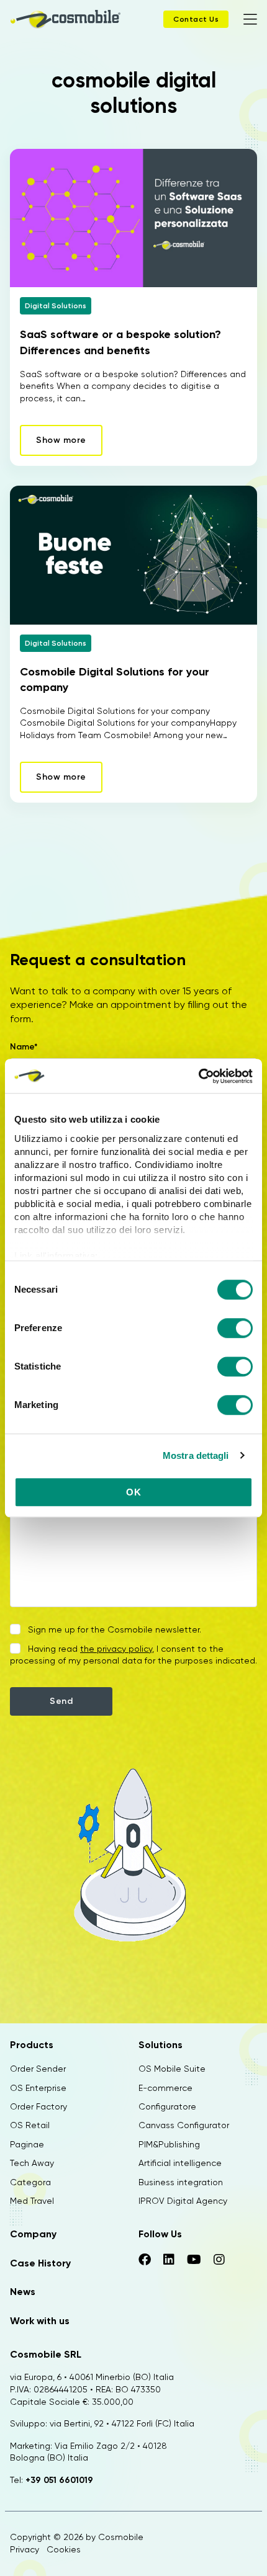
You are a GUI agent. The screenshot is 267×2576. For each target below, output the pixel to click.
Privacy (25, 2549)
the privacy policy (116, 1649)
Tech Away (32, 2163)
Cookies (64, 2549)
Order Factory (38, 2106)
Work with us (40, 2321)
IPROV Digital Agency (183, 2201)
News (23, 2292)
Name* (24, 1047)
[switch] (235, 1330)
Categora (30, 2182)
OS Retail (30, 2125)
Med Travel (32, 2201)
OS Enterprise (38, 2088)
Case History (40, 2263)
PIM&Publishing (169, 2144)
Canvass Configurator (184, 2125)
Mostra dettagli (196, 1455)
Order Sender (38, 2069)
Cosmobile (121, 2537)
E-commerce (165, 2088)
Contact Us (196, 19)
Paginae (27, 2144)
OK (133, 1492)
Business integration (181, 2182)
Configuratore (167, 2106)
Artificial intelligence (180, 2163)
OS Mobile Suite (172, 2069)
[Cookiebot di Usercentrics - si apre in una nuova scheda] (198, 1076)
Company (33, 2234)
